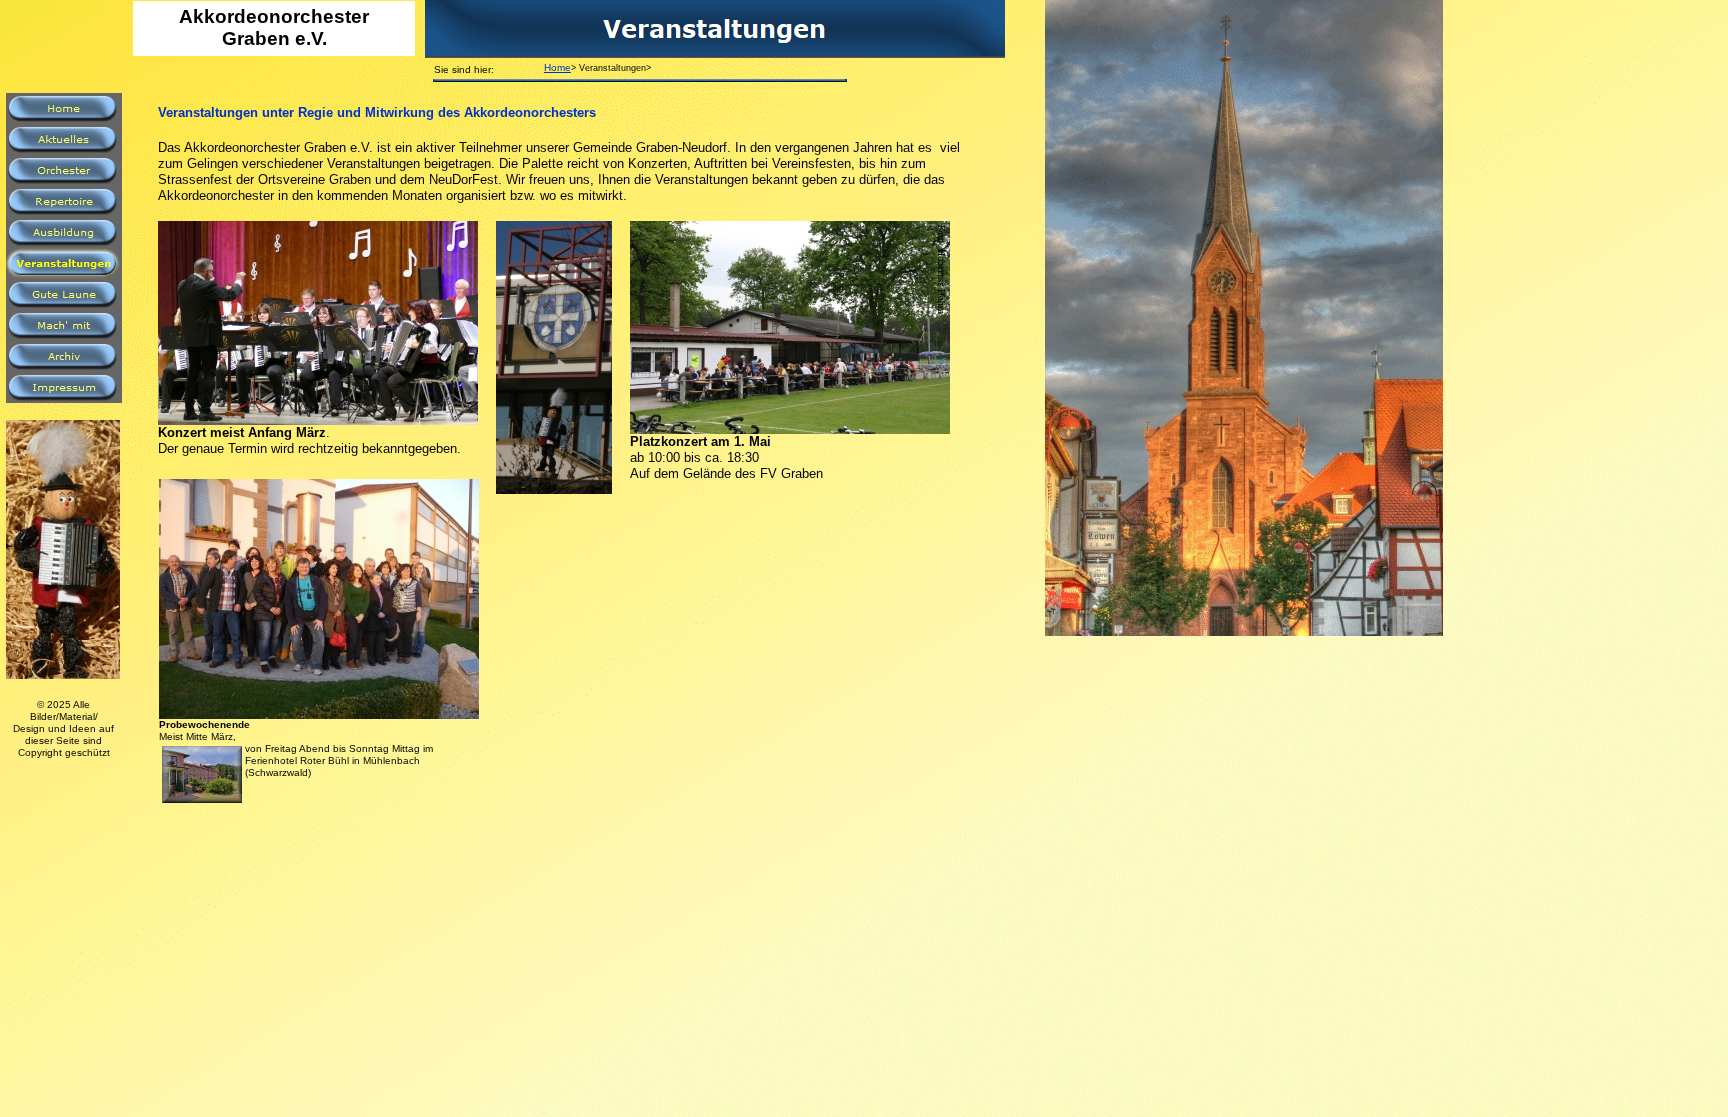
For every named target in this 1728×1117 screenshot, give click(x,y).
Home (557, 67)
